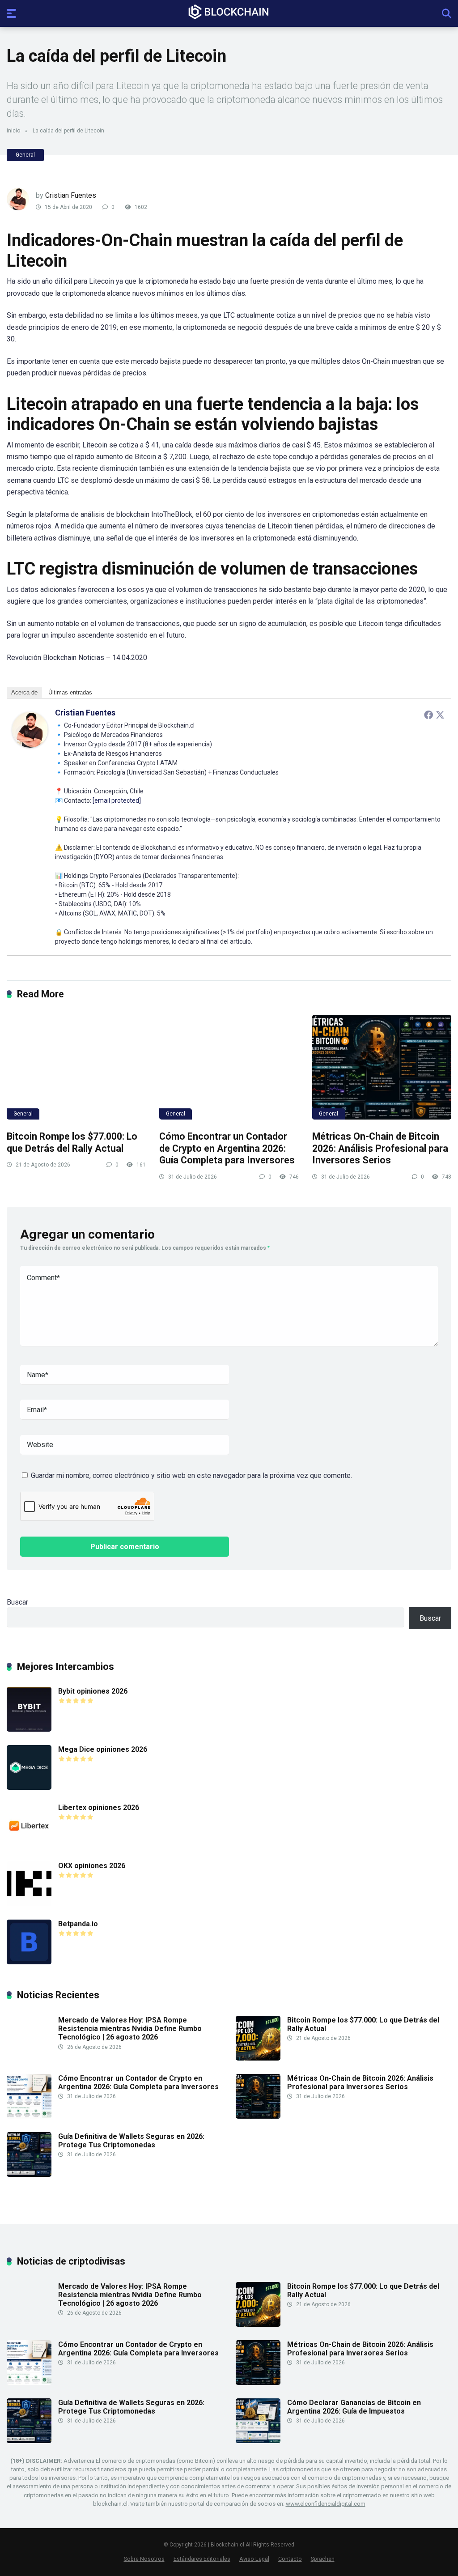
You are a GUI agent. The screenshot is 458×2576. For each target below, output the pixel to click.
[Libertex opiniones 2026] (29, 1846)
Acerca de (24, 692)
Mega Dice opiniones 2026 (103, 1749)
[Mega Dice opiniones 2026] (29, 1787)
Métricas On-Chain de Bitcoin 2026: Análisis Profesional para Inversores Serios (380, 1148)
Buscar (17, 1602)
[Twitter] (440, 715)
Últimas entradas (70, 692)
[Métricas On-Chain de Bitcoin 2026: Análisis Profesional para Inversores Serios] (382, 1067)
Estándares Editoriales (202, 2559)
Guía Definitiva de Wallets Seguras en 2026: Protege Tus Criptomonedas (131, 2141)
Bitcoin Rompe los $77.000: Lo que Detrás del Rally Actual (72, 1142)
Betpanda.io (78, 1924)
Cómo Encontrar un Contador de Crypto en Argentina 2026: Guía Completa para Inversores (227, 1148)
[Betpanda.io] (29, 1962)
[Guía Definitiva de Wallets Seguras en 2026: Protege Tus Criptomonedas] (29, 2174)
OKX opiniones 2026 (92, 1866)
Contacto (290, 2559)
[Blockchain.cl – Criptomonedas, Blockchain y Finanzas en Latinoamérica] (229, 12)
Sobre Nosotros (144, 2559)
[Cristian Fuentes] (30, 745)
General (25, 155)
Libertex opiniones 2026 (99, 1807)
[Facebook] (428, 715)
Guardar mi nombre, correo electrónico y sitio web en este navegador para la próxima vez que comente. (191, 1475)
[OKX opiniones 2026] (29, 1904)
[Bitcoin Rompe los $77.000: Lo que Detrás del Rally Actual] (76, 1067)
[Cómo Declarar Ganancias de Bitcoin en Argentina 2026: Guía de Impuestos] (258, 2441)
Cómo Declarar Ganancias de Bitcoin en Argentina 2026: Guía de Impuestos (354, 2407)
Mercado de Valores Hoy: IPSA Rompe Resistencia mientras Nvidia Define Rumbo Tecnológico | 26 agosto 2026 (130, 2029)
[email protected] (117, 800)
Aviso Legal (254, 2559)
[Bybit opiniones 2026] (29, 1729)
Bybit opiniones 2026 (93, 1691)
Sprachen (323, 2559)
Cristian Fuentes (71, 195)
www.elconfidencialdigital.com (326, 2504)
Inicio (13, 131)
